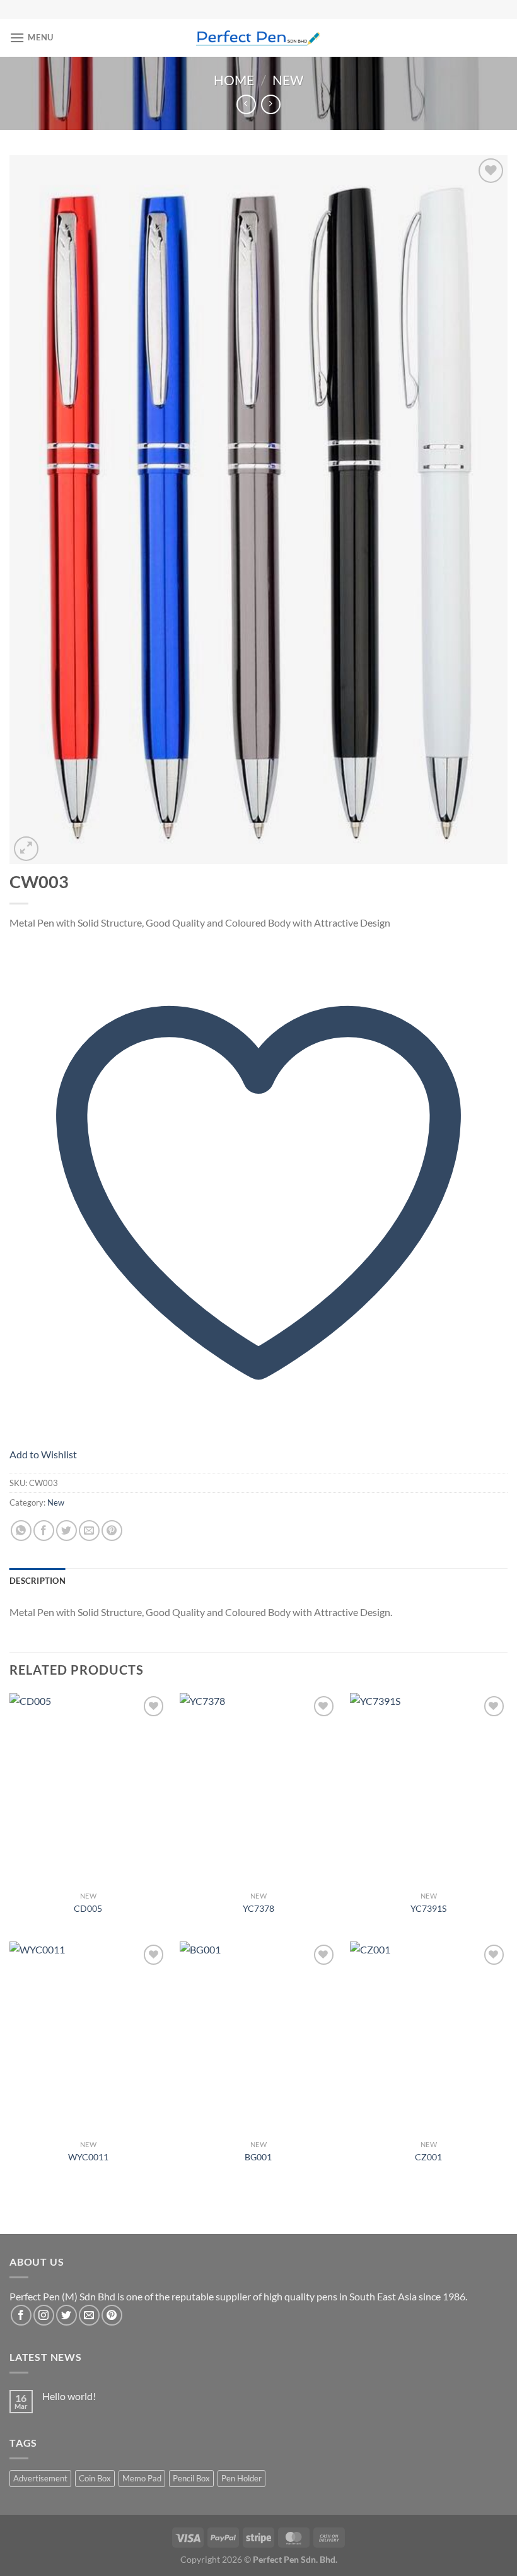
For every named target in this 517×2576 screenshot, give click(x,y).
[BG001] (258, 2037)
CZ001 (428, 2157)
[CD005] (88, 1789)
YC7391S (428, 1908)
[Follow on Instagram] (44, 2315)
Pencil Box (191, 2478)
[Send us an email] (89, 2315)
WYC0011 (88, 2157)
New (288, 80)
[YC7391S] (429, 1789)
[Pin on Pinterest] (112, 1531)
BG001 (258, 2157)
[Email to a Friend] (89, 1531)
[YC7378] (258, 1789)
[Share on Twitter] (67, 1531)
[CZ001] (429, 2037)
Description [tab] (38, 1581)
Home (234, 80)
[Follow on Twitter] (67, 2315)
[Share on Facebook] (44, 1531)
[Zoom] (26, 849)
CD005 (88, 1908)
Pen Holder (241, 2478)
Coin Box (95, 2478)
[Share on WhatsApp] (21, 1531)
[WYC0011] (88, 2037)
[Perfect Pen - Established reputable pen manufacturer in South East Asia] (259, 38)
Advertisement (40, 2478)
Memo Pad (142, 2478)
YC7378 (258, 1908)
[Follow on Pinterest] (112, 2315)
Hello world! (69, 2396)
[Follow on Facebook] (21, 2315)
